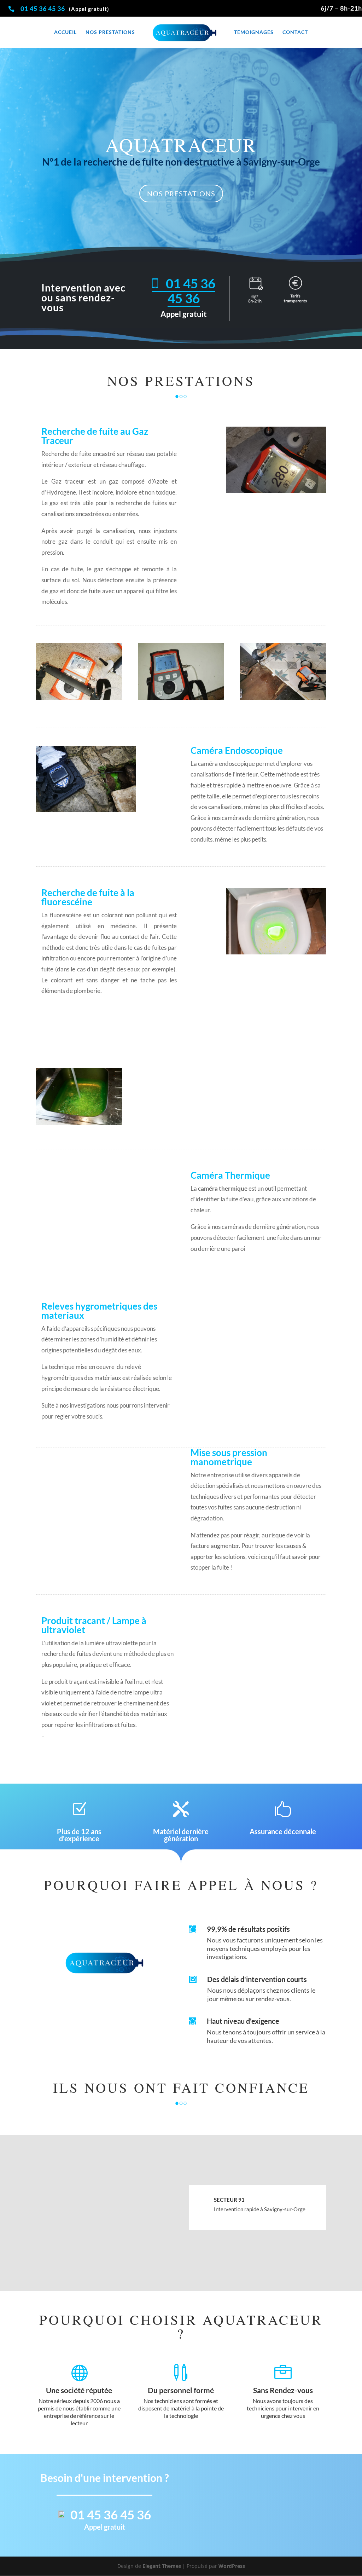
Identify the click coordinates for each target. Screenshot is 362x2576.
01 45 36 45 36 (43, 8)
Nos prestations (110, 32)
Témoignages (254, 32)
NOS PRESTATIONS (181, 194)
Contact (295, 32)
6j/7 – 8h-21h (341, 8)
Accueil (65, 32)
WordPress (232, 2566)
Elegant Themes (162, 2566)
